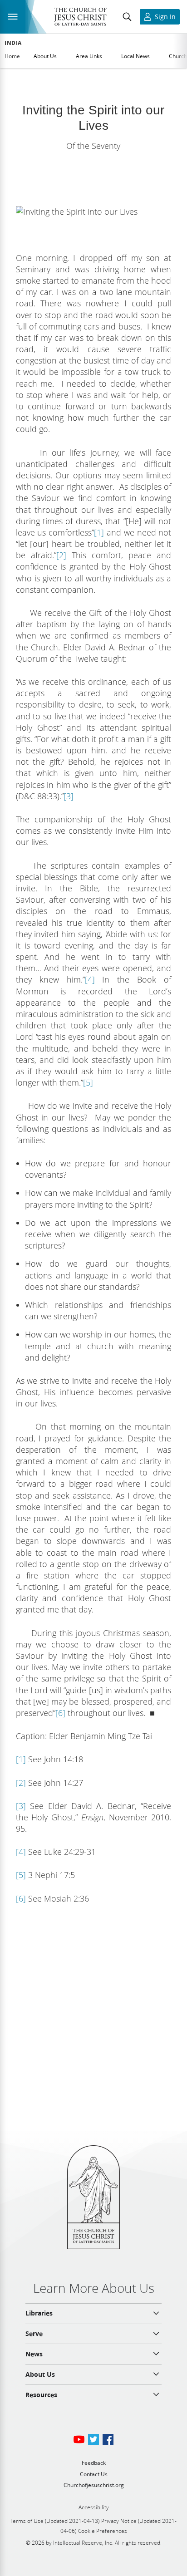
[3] (69, 796)
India (13, 43)
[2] (61, 555)
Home (12, 56)
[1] (99, 532)
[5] (88, 1082)
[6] (60, 1713)
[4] (90, 979)
